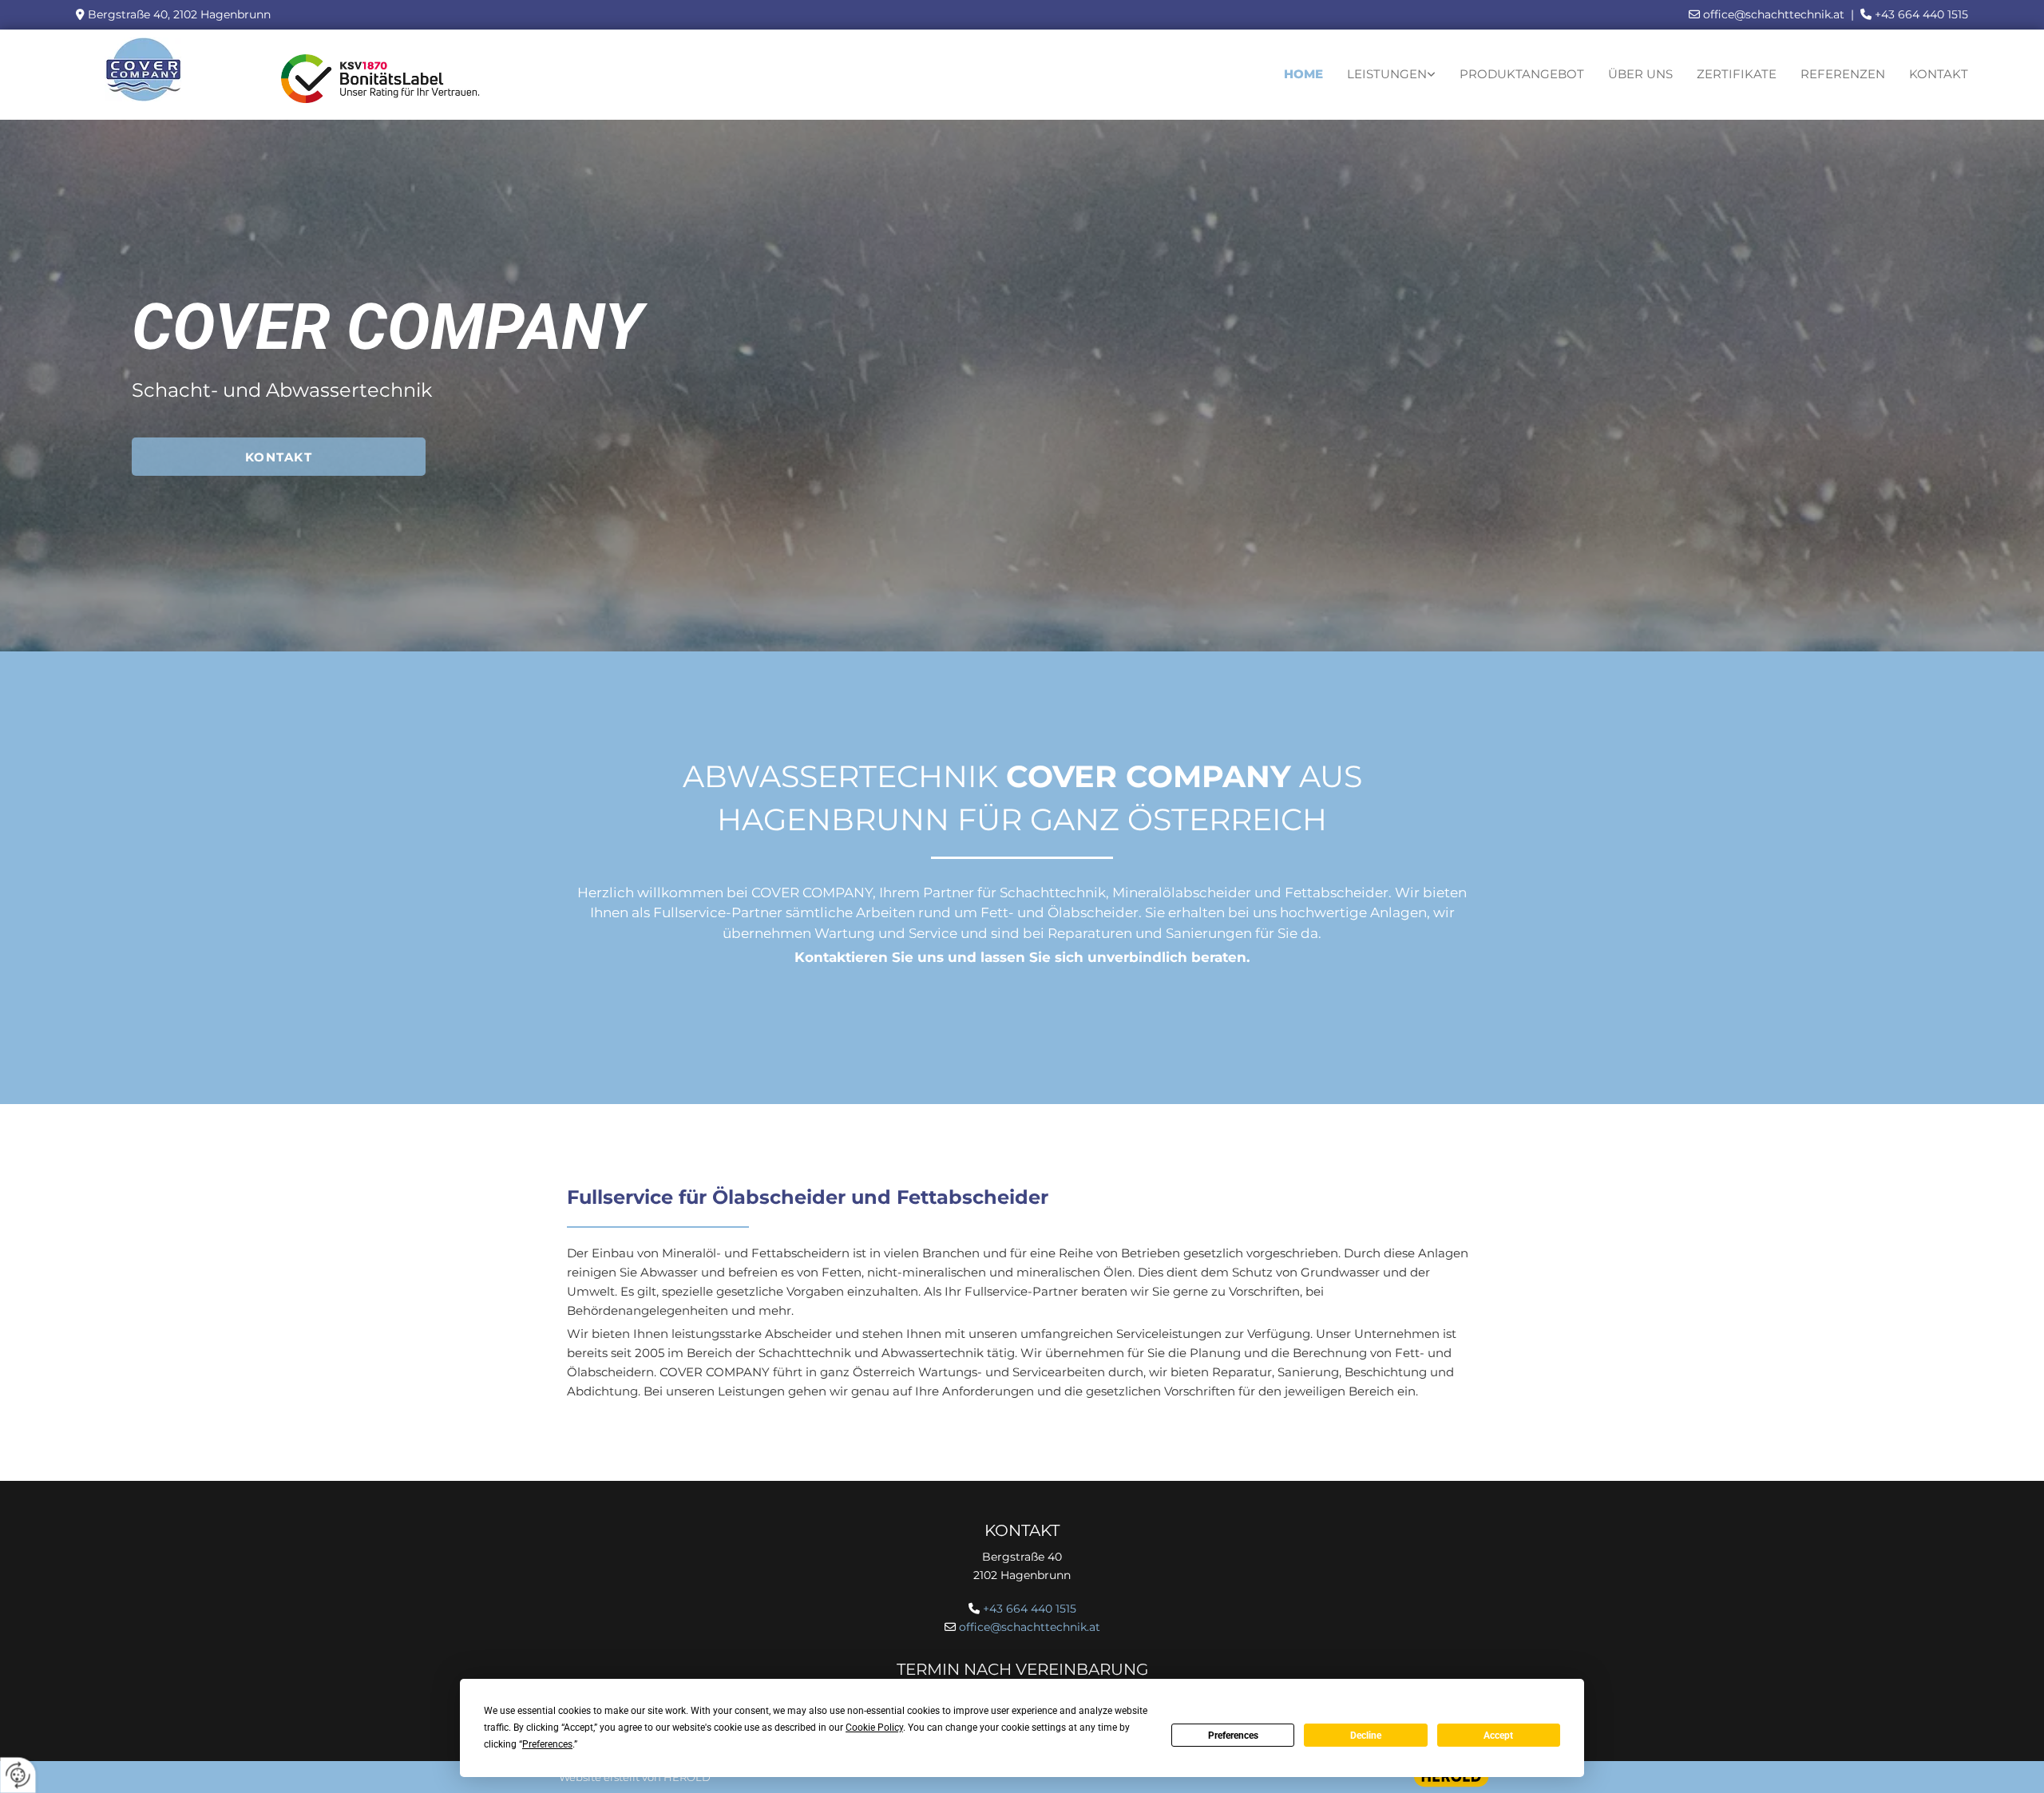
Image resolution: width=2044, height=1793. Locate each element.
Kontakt (1939, 74)
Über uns (1640, 74)
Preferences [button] (547, 1744)
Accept (1498, 1736)
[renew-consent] (18, 1775)
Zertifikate (1737, 74)
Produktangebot (1522, 74)
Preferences (1233, 1736)
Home (1303, 74)
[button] (279, 457)
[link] (1391, 75)
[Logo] (144, 69)
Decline (1366, 1736)
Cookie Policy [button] (874, 1728)
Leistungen (1387, 74)
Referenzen (1843, 74)
